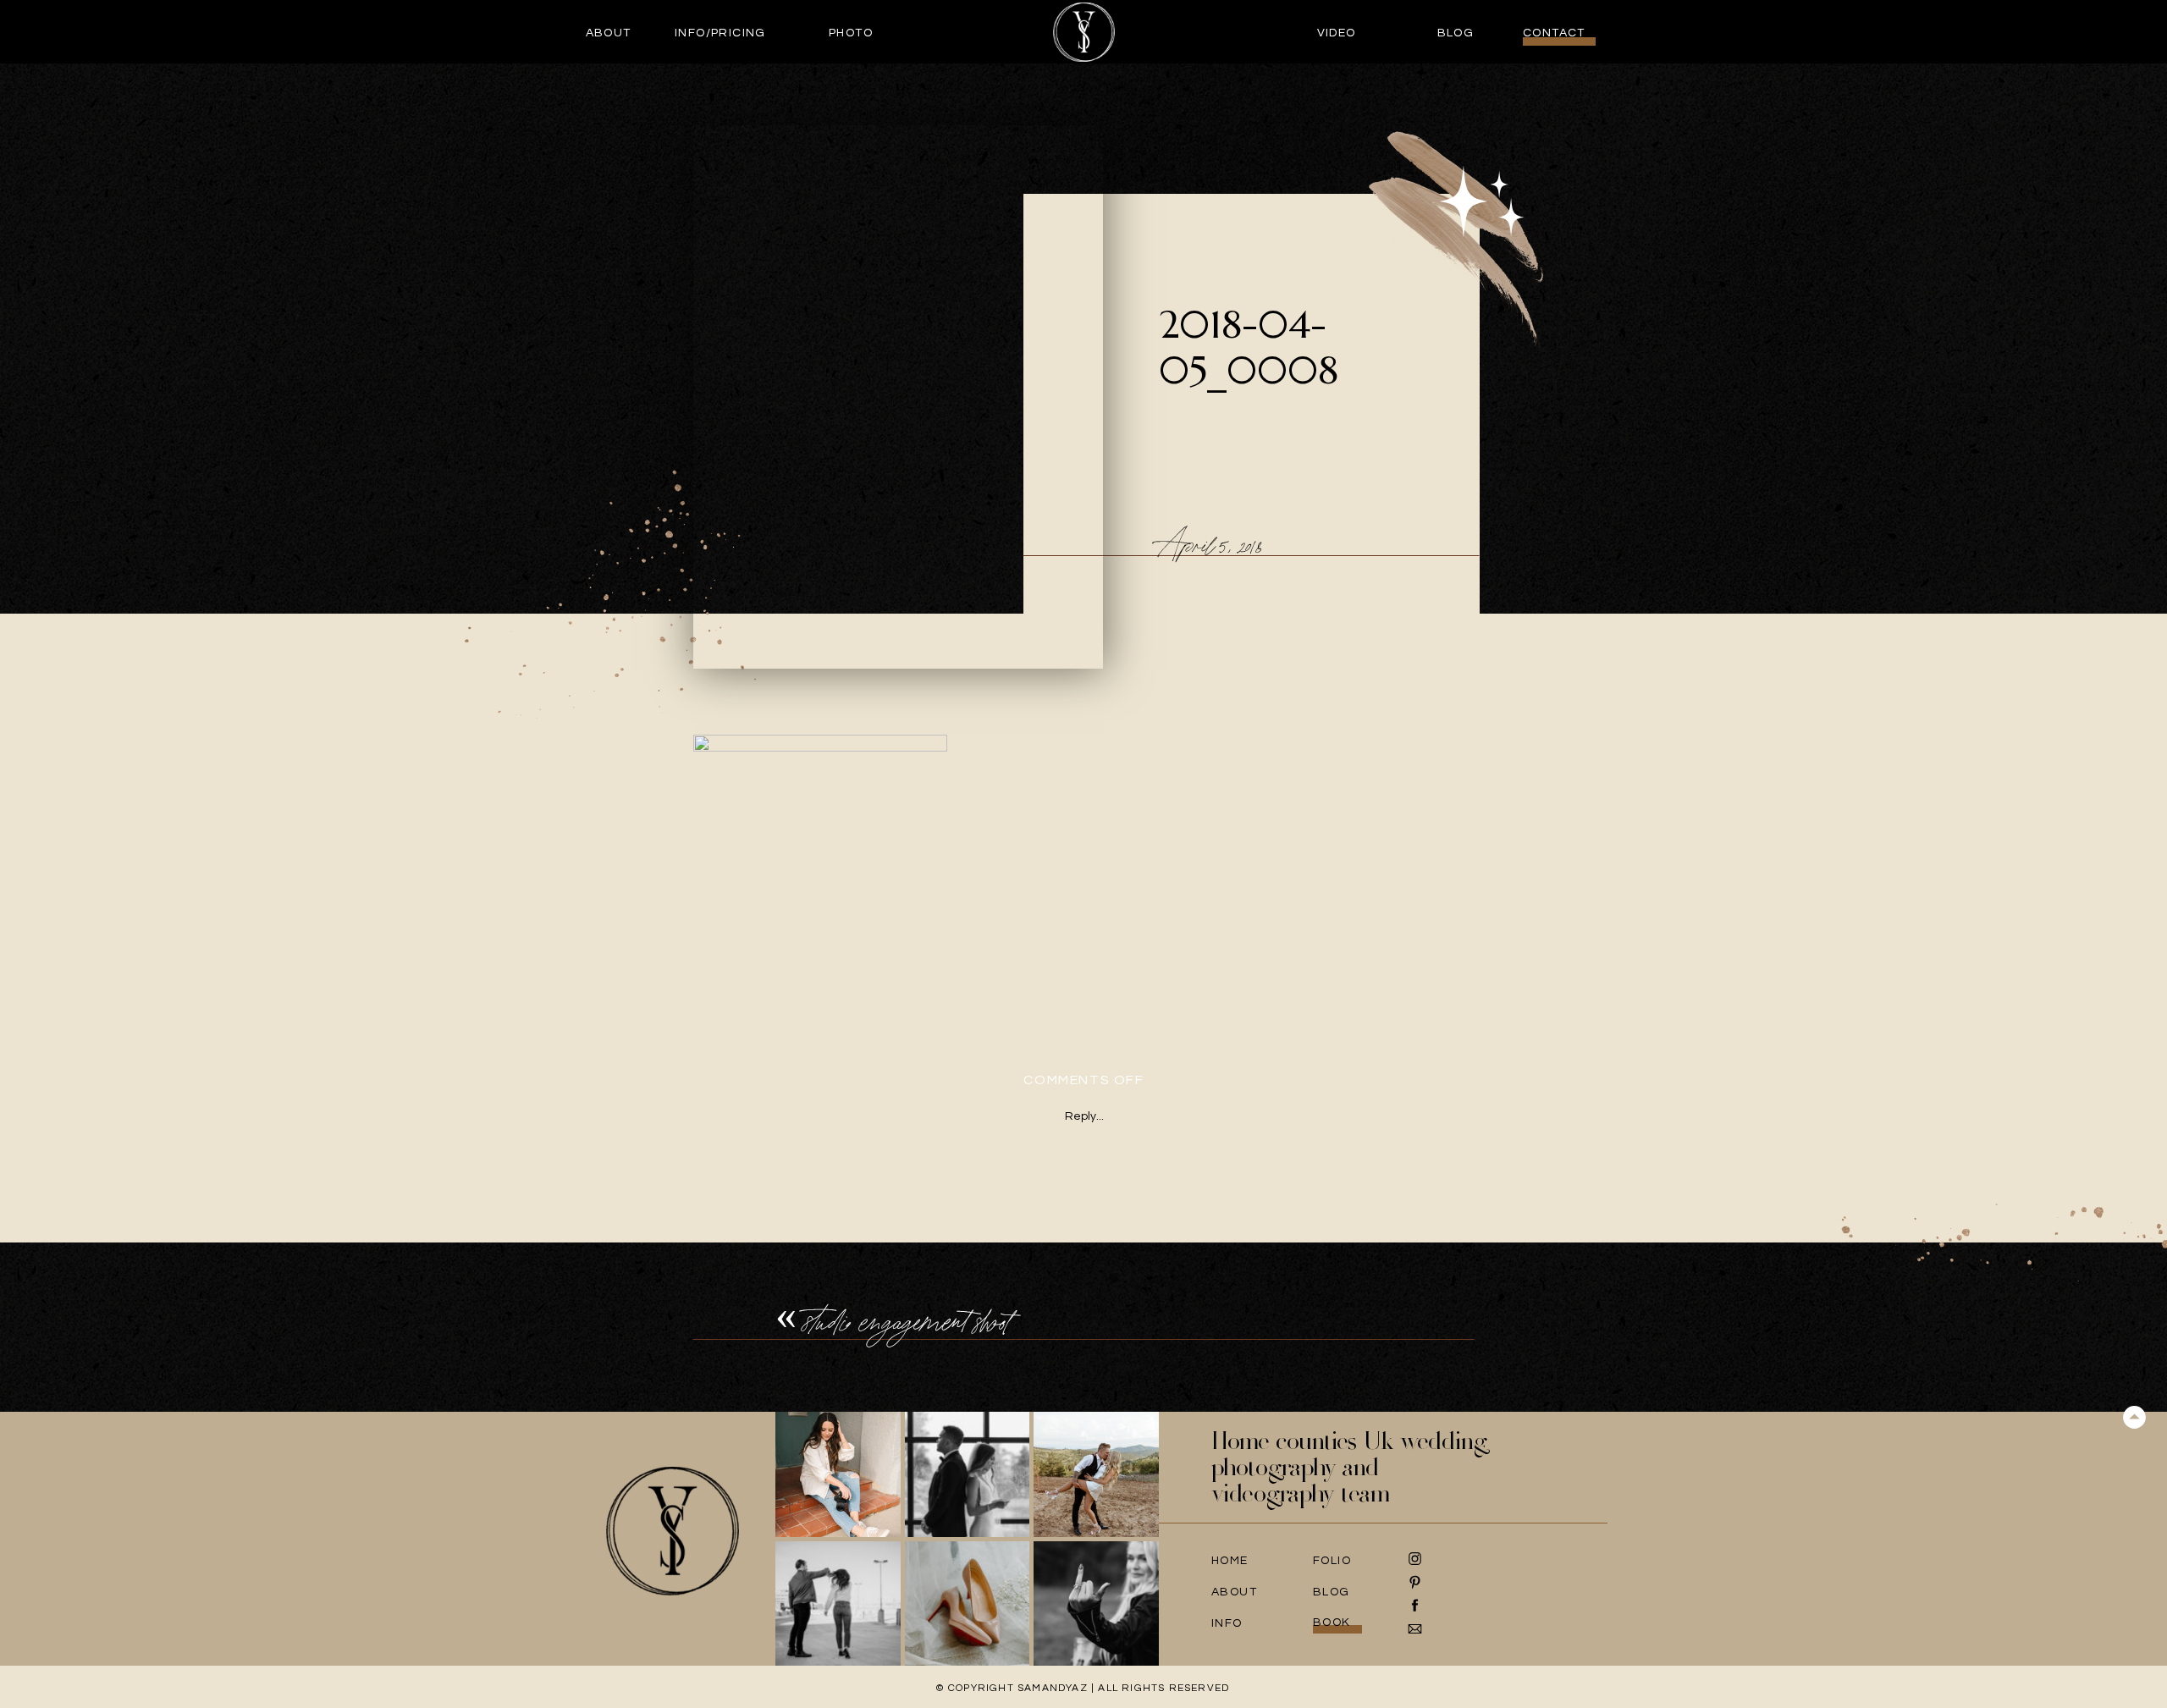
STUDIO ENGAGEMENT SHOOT (907, 1322)
